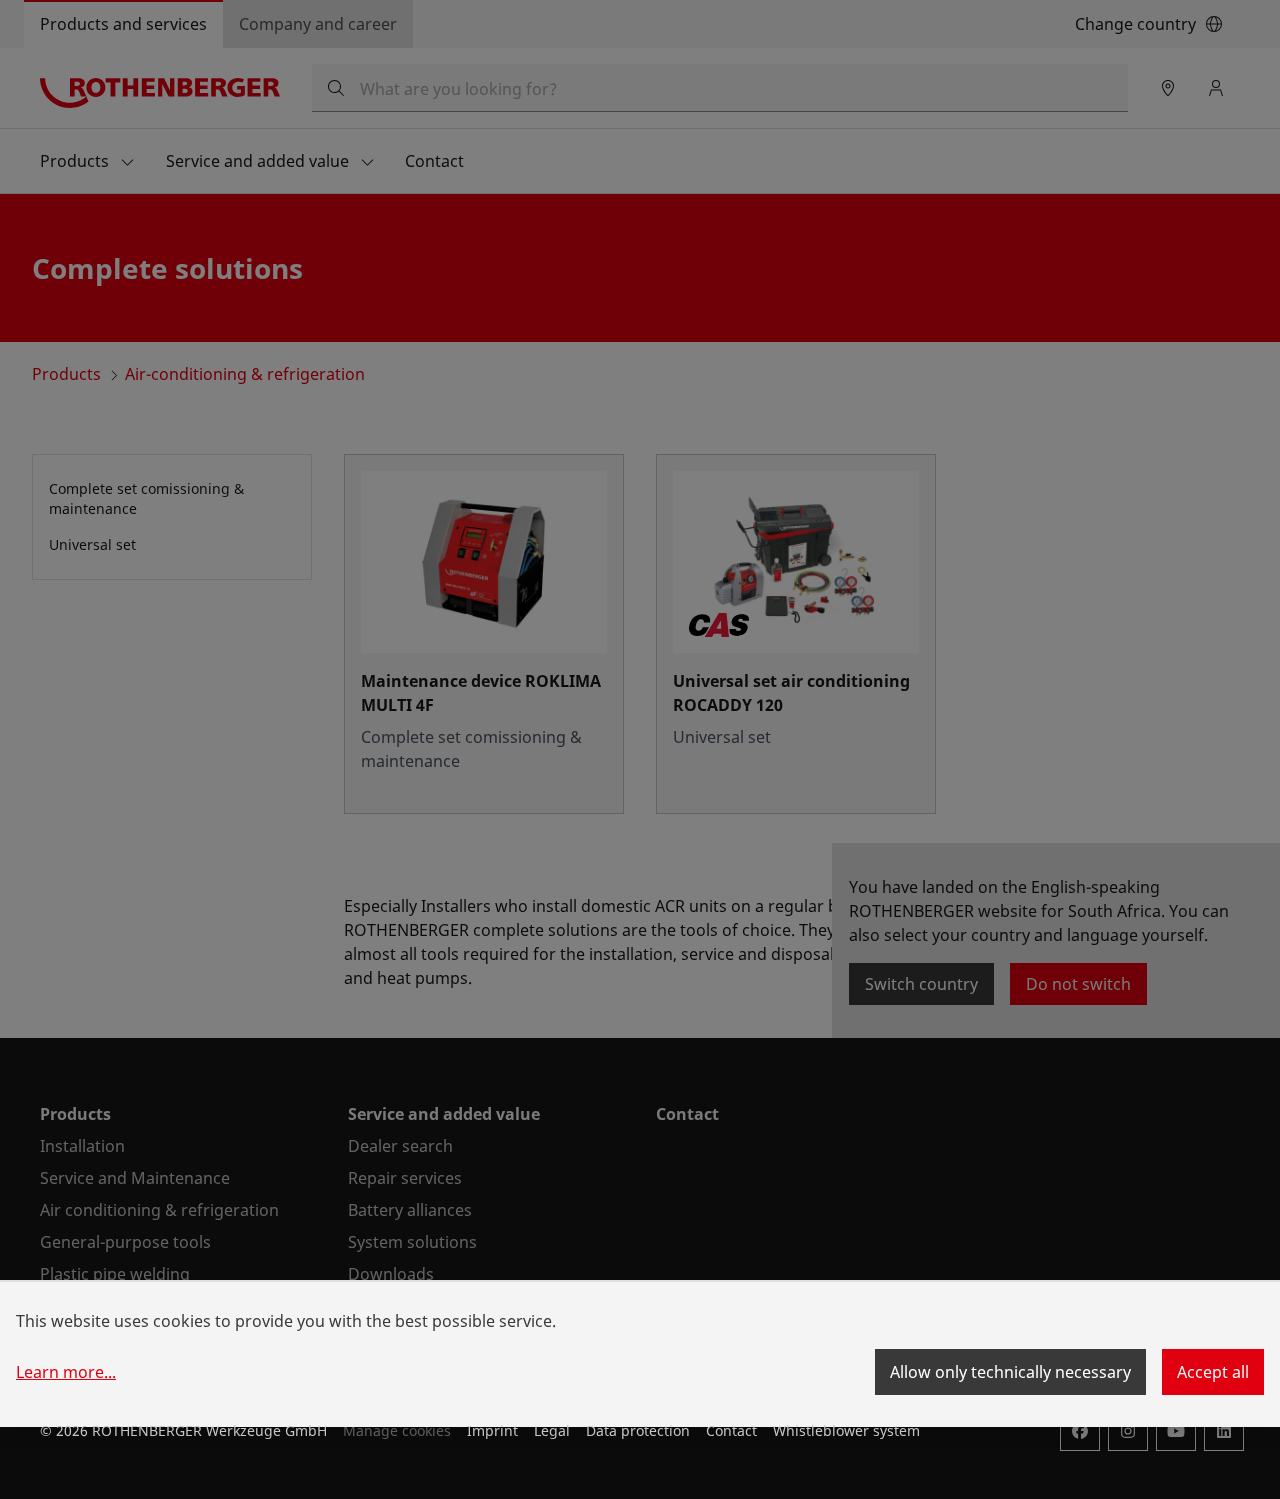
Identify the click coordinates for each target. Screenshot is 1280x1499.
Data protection (638, 1430)
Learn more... (66, 1372)
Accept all (1213, 1372)
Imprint (492, 1430)
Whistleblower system (846, 1430)
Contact (731, 1430)
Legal (552, 1430)
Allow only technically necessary (1010, 1372)
